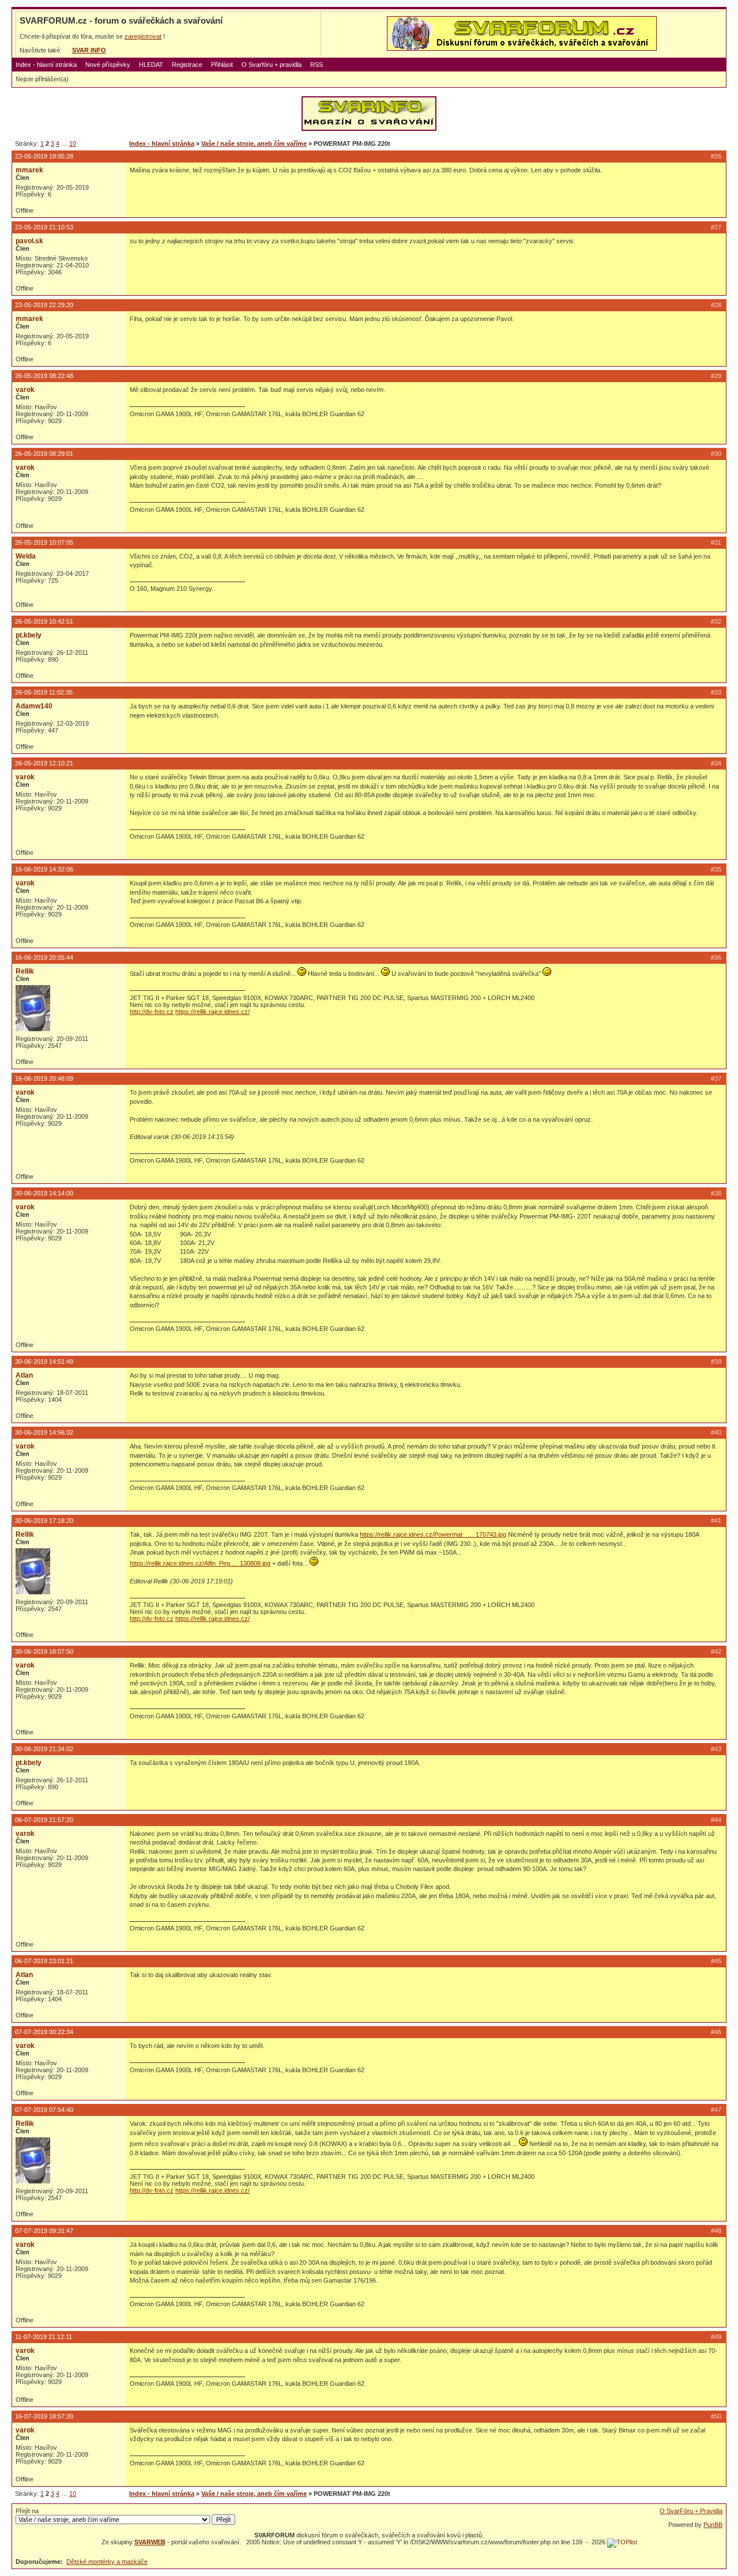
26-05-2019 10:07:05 (44, 542)
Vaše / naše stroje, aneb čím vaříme (254, 144)
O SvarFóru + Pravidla (691, 2511)
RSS (317, 65)
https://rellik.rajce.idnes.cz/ (212, 1012)
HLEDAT (151, 65)
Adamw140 (34, 706)
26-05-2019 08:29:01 (44, 454)
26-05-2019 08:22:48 (44, 376)
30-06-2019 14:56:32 (44, 1432)
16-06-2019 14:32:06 (44, 869)
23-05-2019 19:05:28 (44, 156)
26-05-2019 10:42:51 (44, 621)
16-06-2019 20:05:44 (44, 957)
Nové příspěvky (108, 65)
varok (25, 390)
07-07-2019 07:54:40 (44, 2110)
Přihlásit (222, 65)
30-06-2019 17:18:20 (44, 1521)
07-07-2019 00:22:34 (44, 2032)
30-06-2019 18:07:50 (44, 1651)
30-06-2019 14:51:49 (44, 1361)
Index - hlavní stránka (46, 65)
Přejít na (27, 2511)
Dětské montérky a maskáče (107, 2562)
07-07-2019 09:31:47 (44, 2231)
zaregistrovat (143, 36)
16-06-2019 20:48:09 (44, 1078)
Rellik (25, 971)
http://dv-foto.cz (152, 1012)
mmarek (29, 170)
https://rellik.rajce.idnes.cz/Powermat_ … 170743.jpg (433, 1534)
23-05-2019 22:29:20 (44, 305)
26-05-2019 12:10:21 (44, 763)
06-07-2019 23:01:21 (44, 1961)
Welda (26, 556)
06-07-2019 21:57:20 (44, 1820)
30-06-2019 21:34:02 (44, 1749)
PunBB (713, 2525)
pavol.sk (29, 241)
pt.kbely (29, 635)
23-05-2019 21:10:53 (44, 227)
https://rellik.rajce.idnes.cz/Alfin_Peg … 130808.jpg (200, 1563)
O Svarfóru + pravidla (272, 65)
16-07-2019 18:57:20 (44, 2416)
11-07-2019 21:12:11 (44, 2337)
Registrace (187, 65)
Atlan (24, 1375)
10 (73, 144)
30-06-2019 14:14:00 (44, 1193)
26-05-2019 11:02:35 (44, 692)
